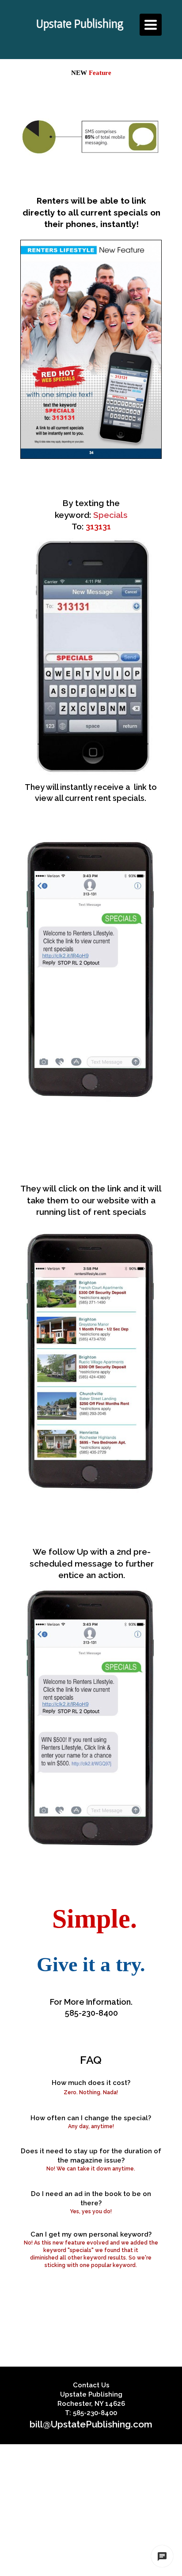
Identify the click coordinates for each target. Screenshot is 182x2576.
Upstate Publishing (80, 23)
